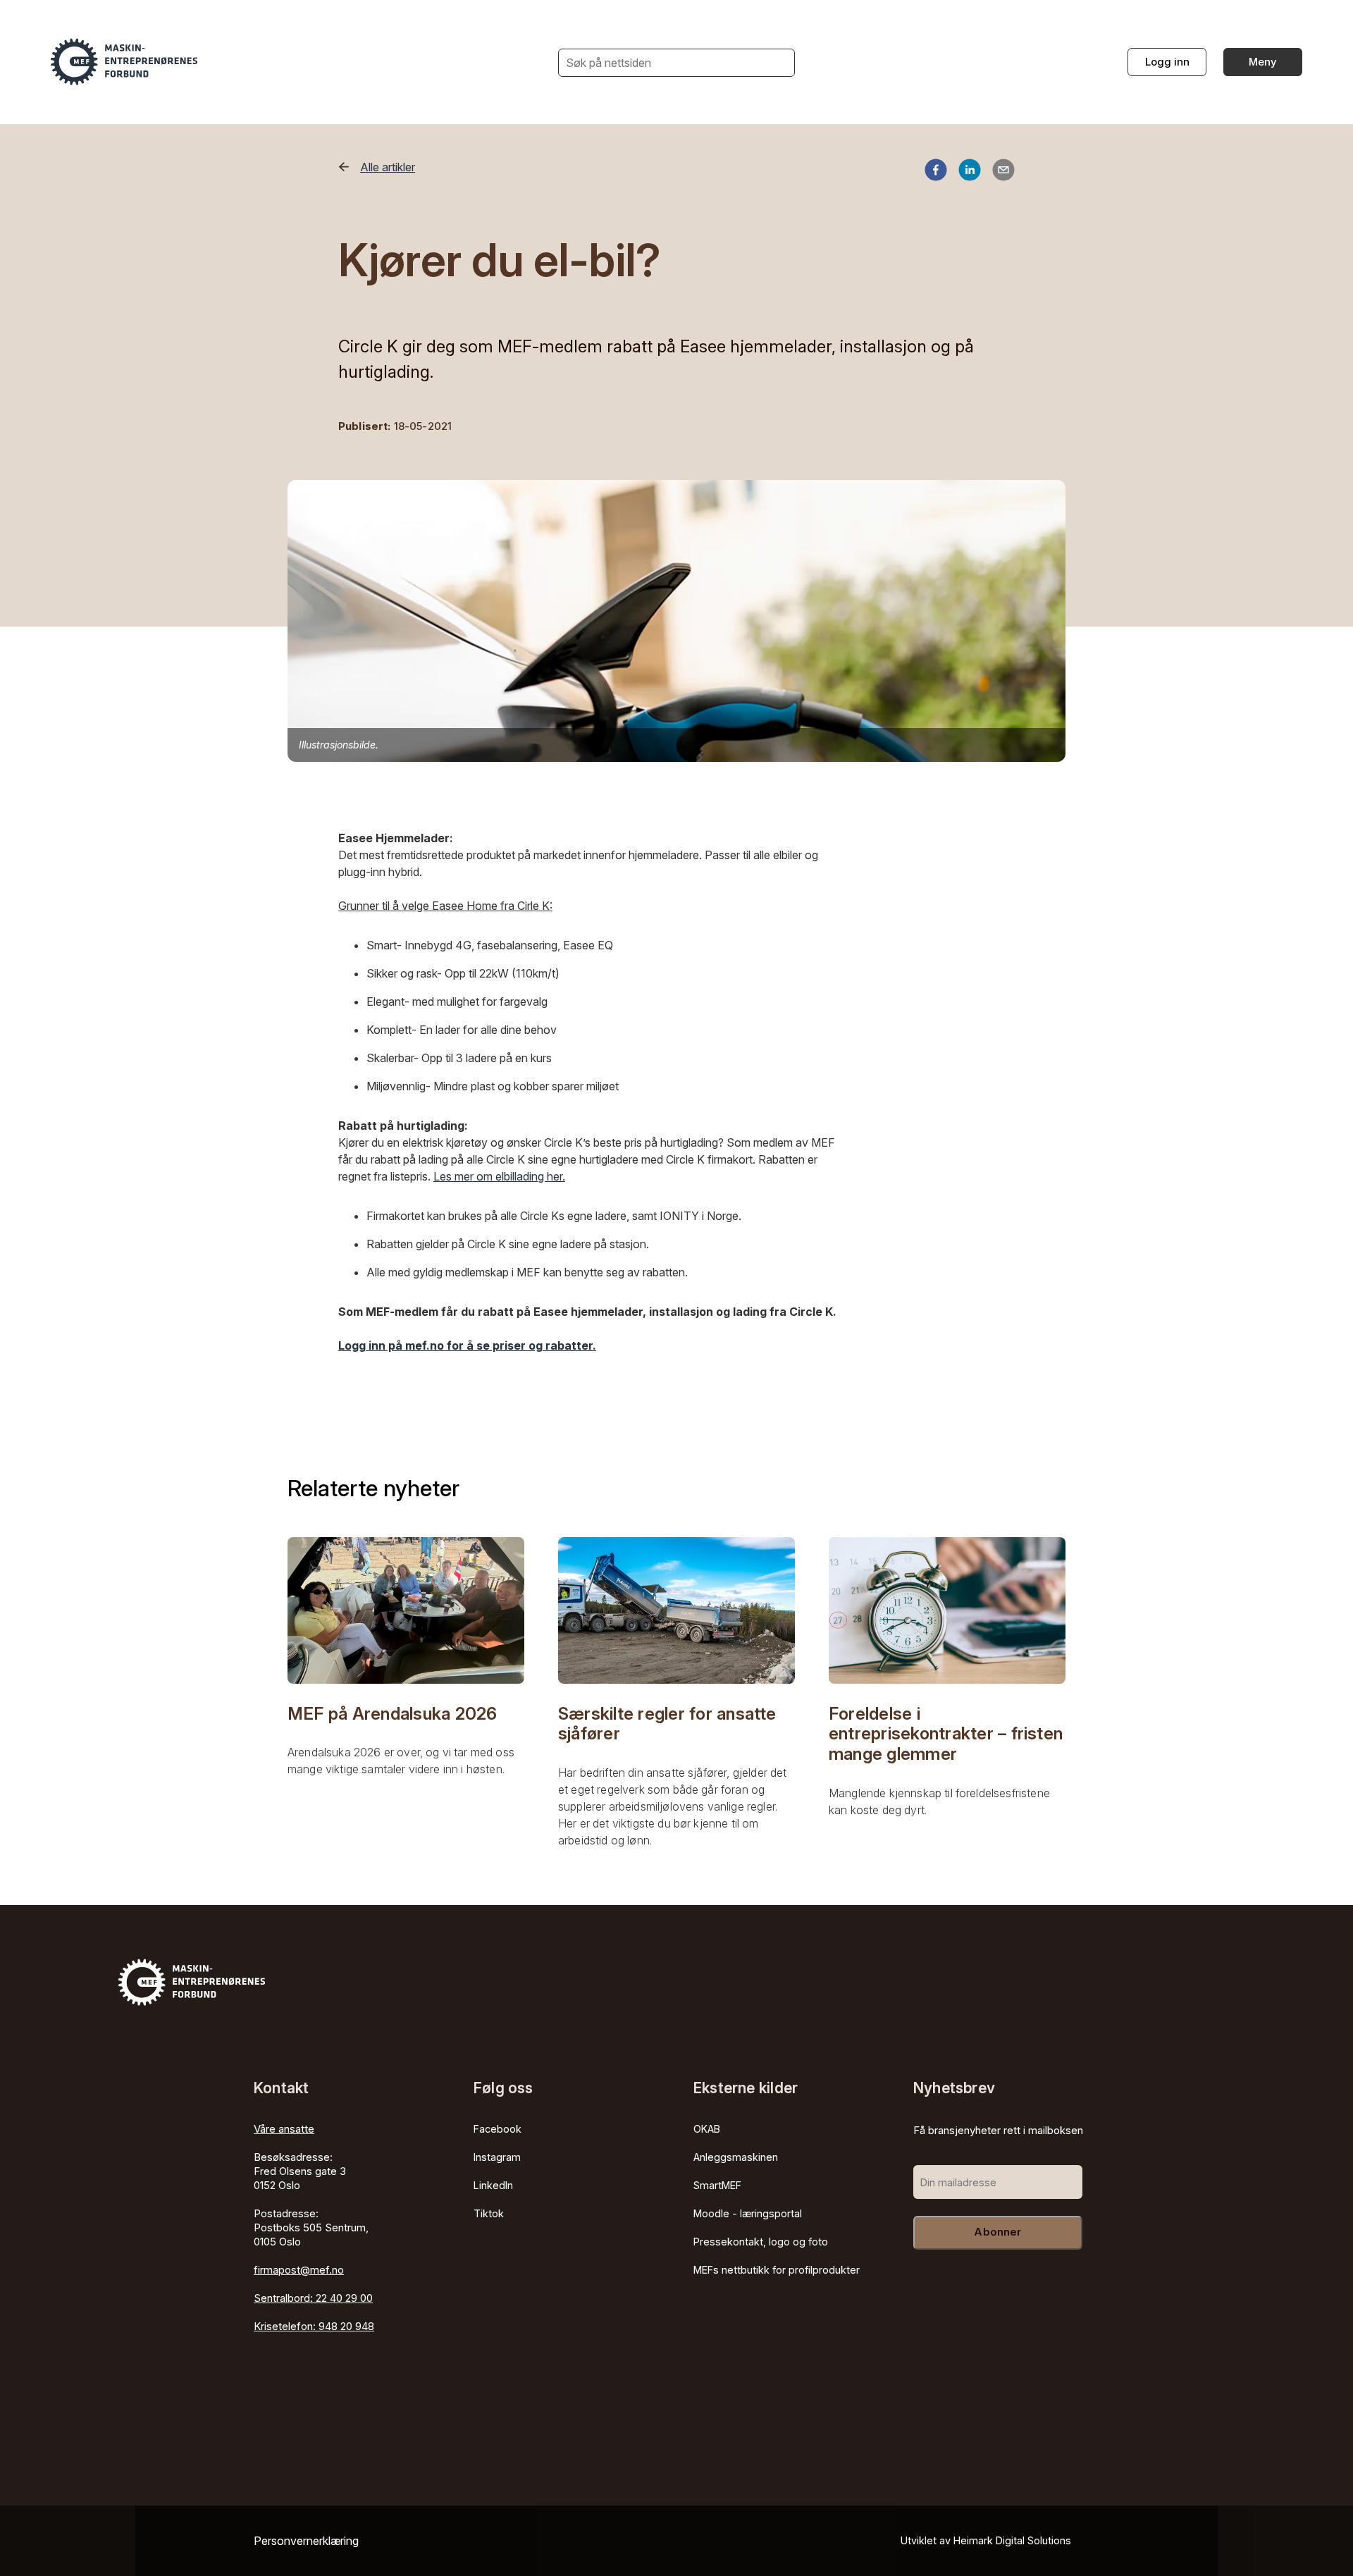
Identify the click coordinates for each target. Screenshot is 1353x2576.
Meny (1263, 62)
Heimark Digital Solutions (1012, 2540)
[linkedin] (970, 172)
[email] (1003, 172)
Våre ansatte (284, 2129)
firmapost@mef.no (299, 2270)
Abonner (997, 2232)
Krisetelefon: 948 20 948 (314, 2326)
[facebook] (936, 172)
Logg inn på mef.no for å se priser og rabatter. (467, 1345)
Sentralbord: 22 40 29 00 (313, 2298)
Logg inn (1167, 62)
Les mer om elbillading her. (499, 1176)
